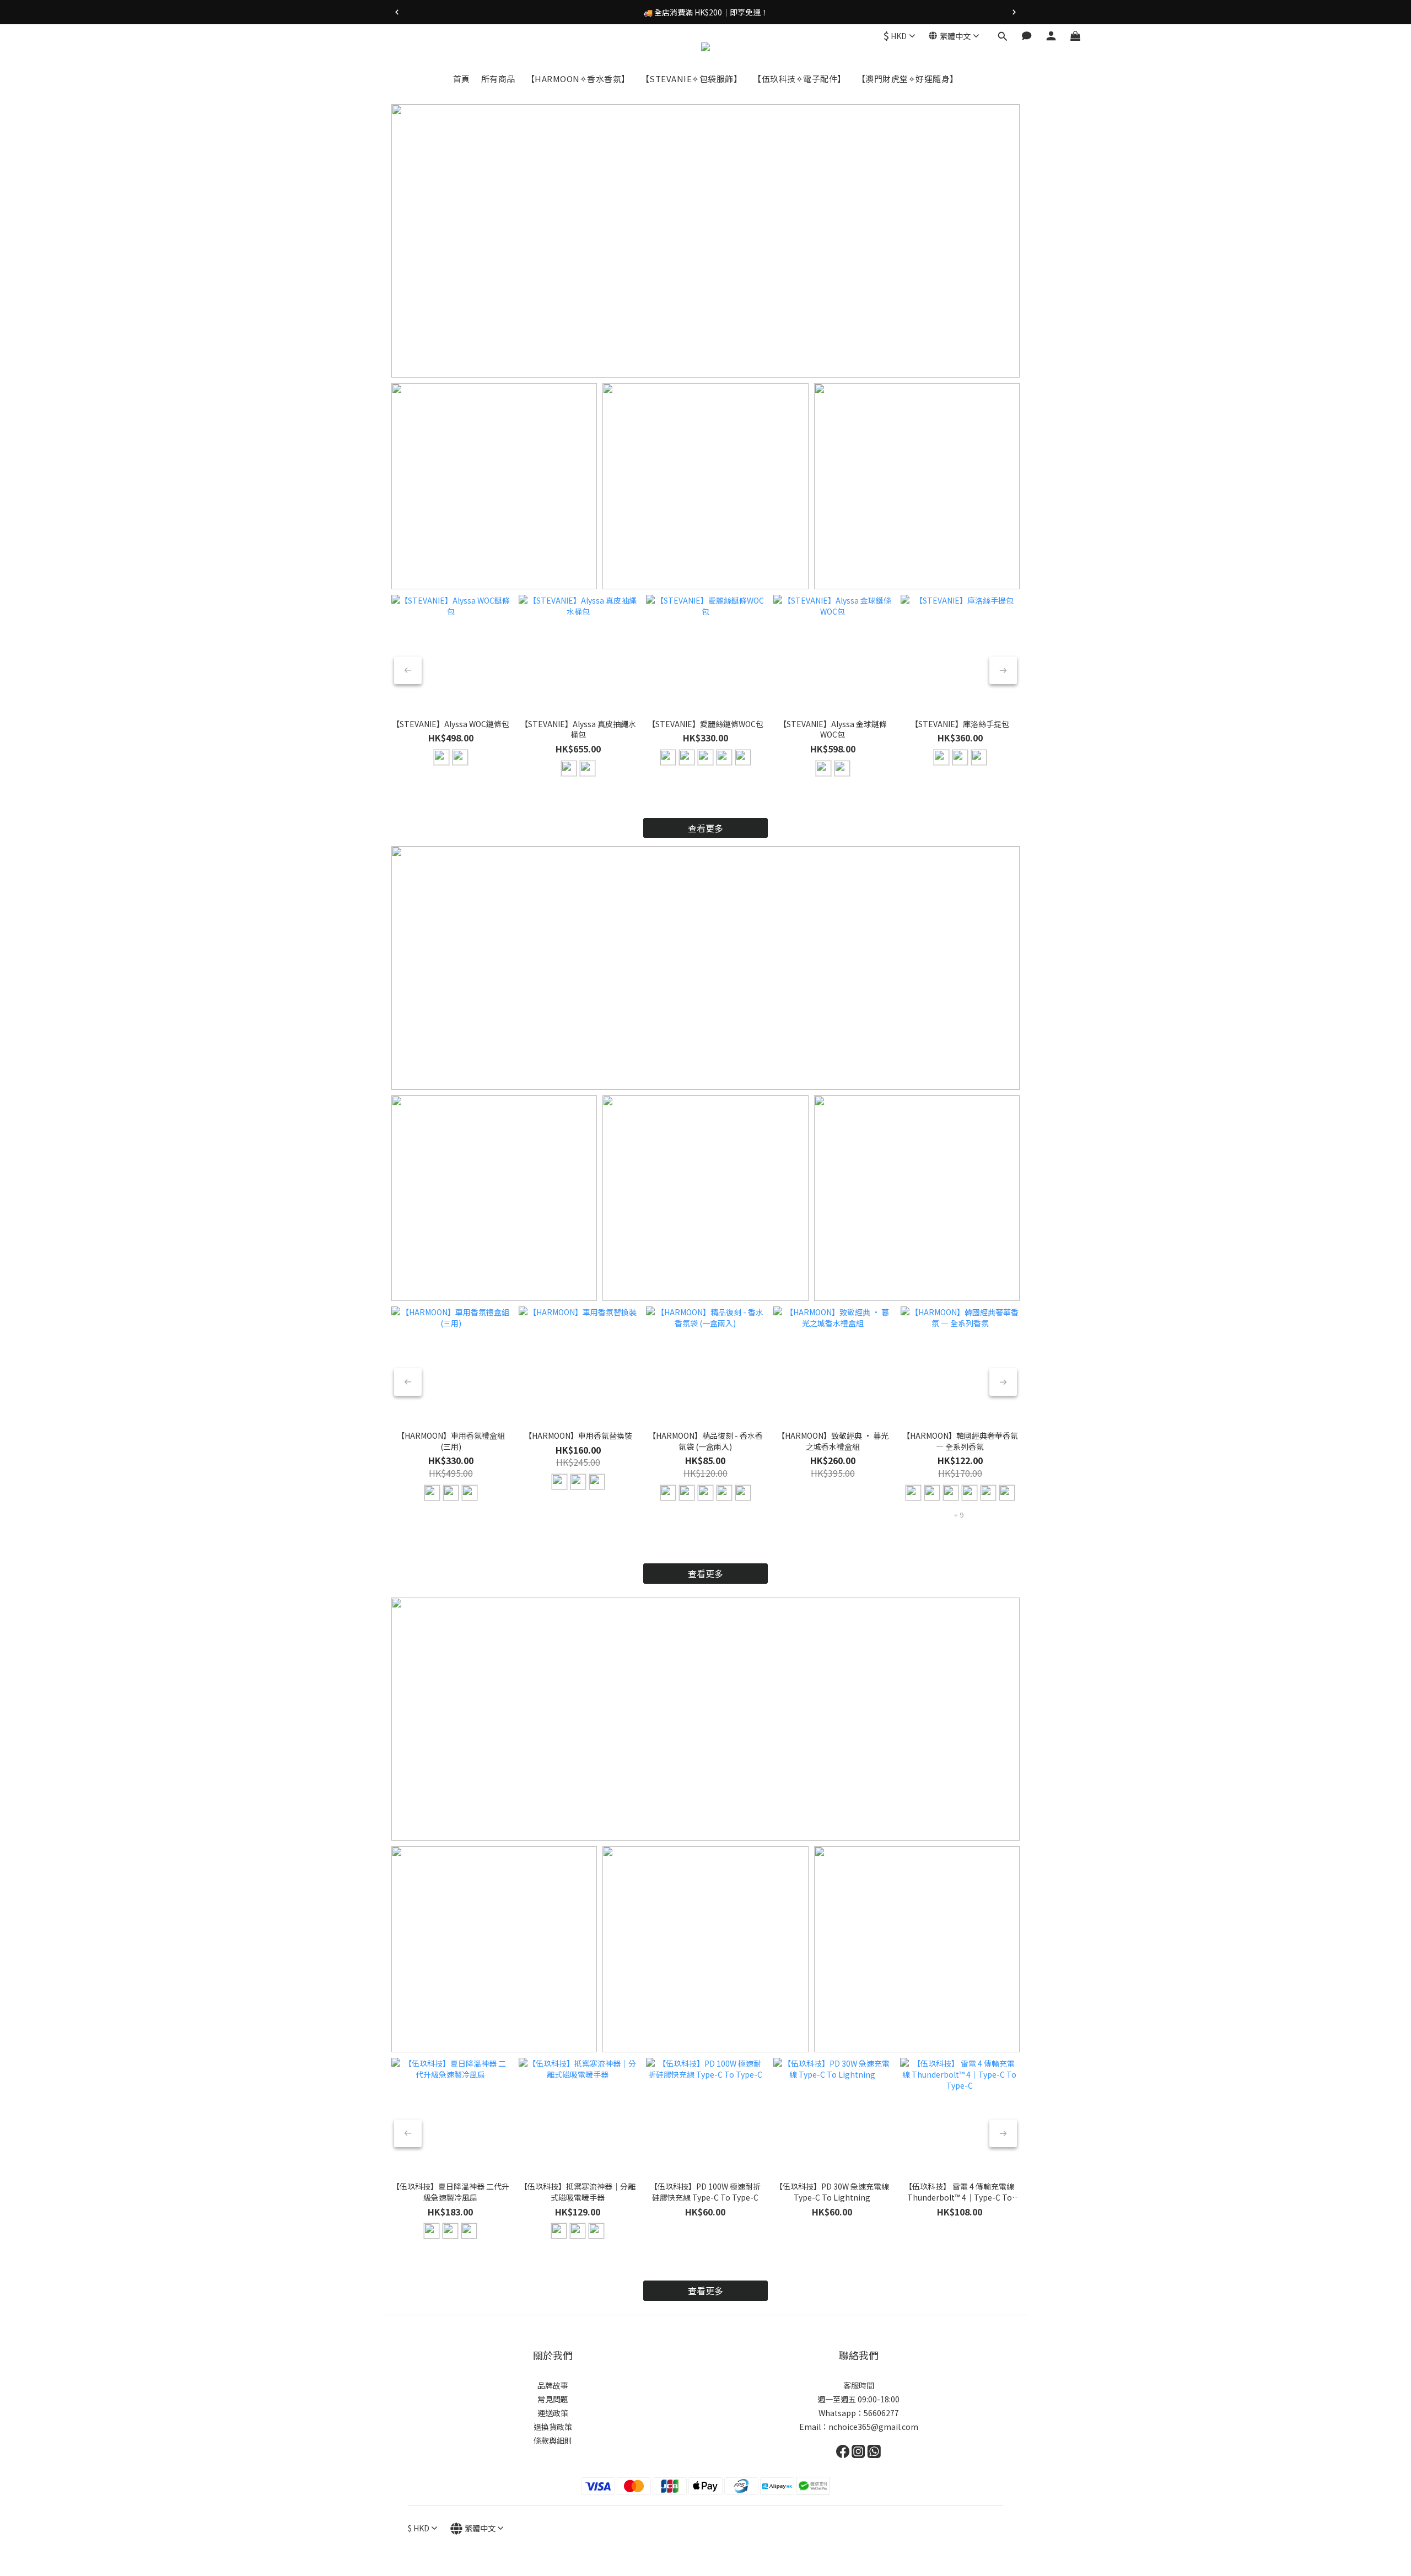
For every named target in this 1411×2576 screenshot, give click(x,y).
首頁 (462, 79)
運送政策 (553, 2413)
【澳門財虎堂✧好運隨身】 (908, 79)
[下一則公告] (1014, 12)
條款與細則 (553, 2440)
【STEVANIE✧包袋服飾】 (692, 79)
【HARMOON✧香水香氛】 (578, 79)
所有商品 (498, 79)
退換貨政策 (553, 2427)
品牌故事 (553, 2385)
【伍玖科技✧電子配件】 (799, 79)
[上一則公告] (397, 12)
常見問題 (553, 2399)
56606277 (881, 2413)
